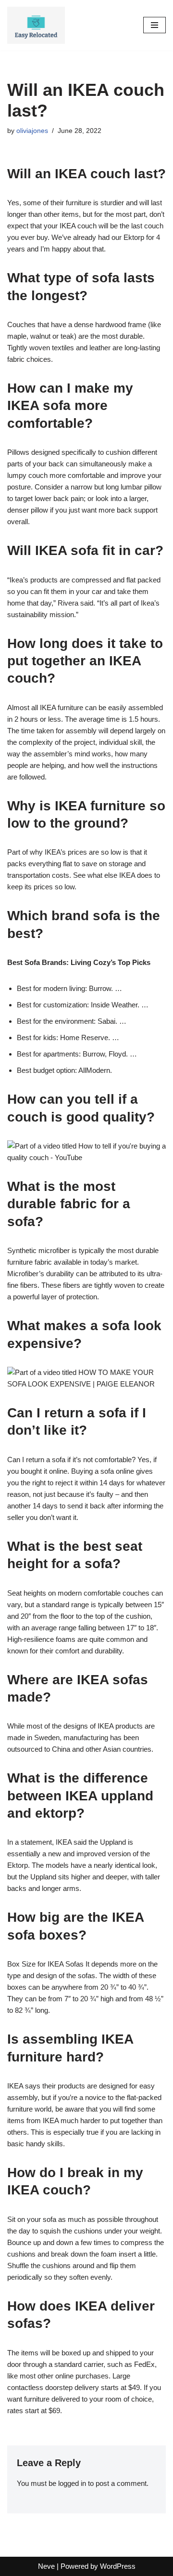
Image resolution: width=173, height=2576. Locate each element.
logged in (72, 2483)
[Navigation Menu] (154, 25)
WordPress (118, 2566)
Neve (46, 2566)
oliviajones (32, 131)
